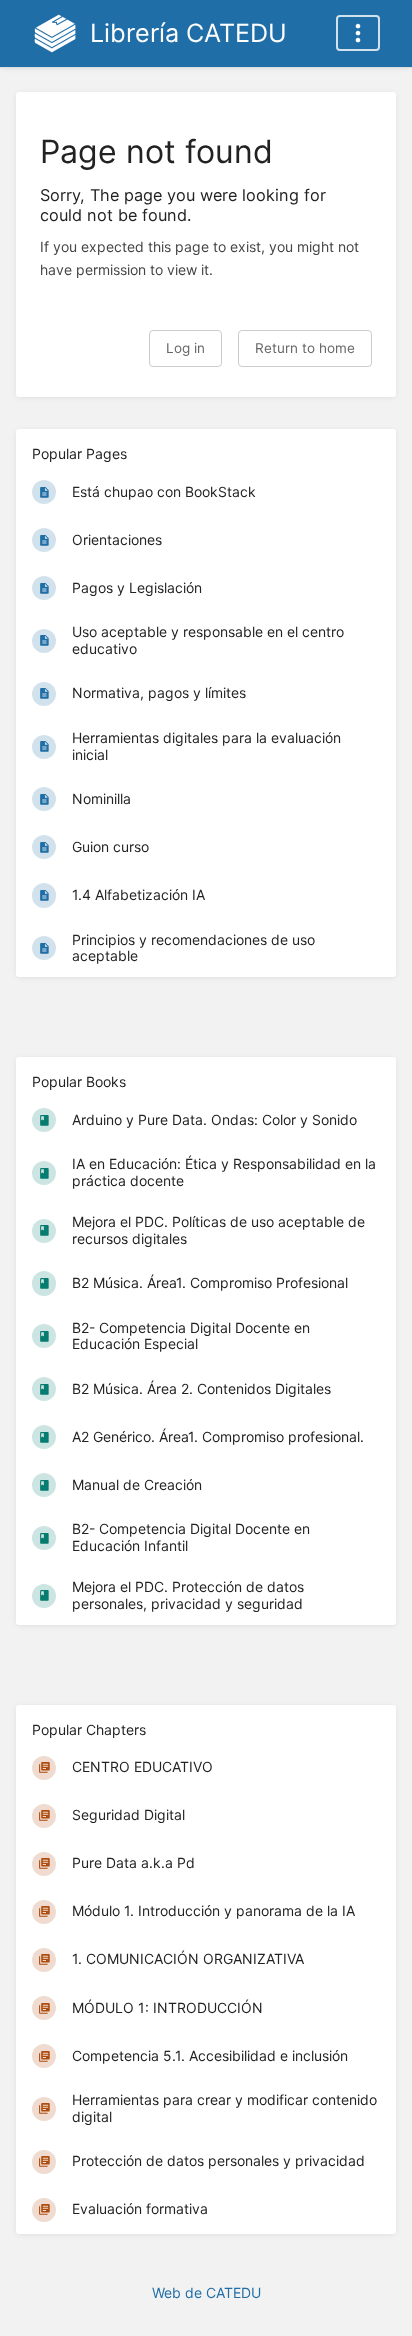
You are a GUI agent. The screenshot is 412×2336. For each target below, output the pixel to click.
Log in (185, 348)
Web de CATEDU (206, 2292)
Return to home (305, 348)
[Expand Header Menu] (358, 33)
